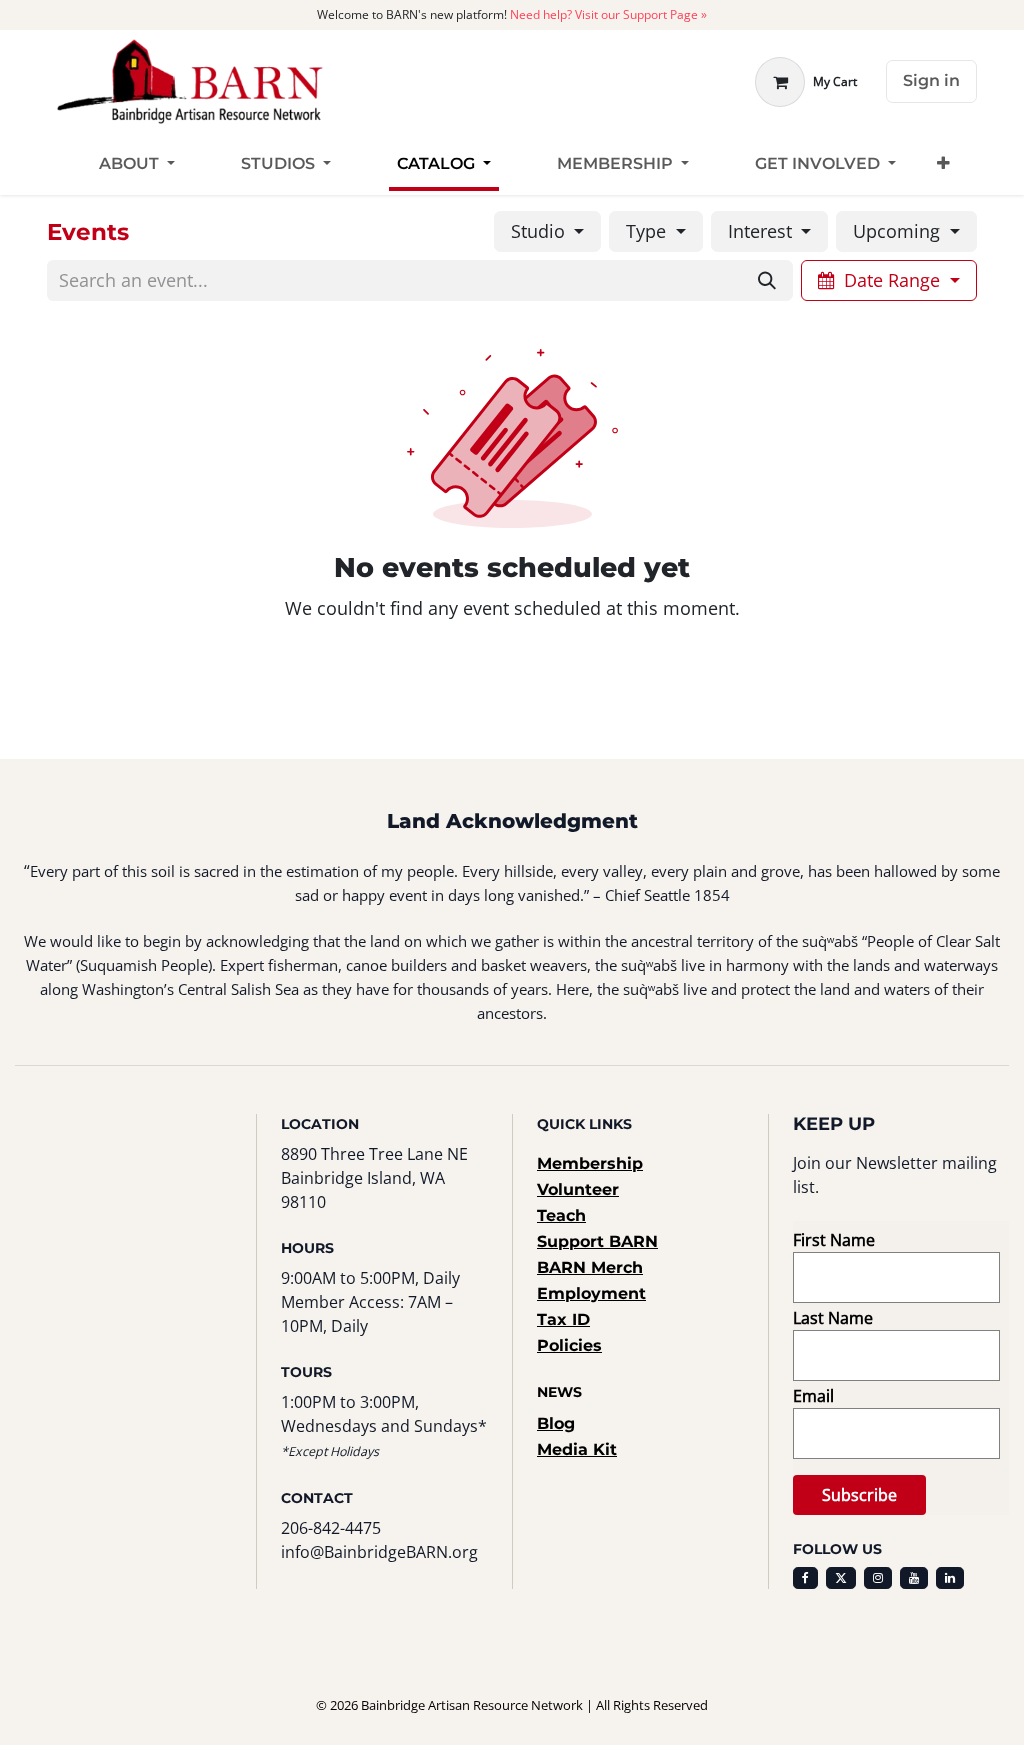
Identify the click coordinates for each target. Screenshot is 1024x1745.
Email (813, 1396)
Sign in (931, 80)
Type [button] (648, 231)
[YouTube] (914, 1578)
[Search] (767, 280)
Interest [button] (762, 231)
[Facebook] (805, 1578)
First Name (834, 1240)
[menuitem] (137, 164)
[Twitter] (841, 1578)
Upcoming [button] (899, 231)
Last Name (833, 1318)
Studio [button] (540, 231)
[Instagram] (878, 1578)
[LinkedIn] (950, 1578)
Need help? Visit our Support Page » (608, 14)
